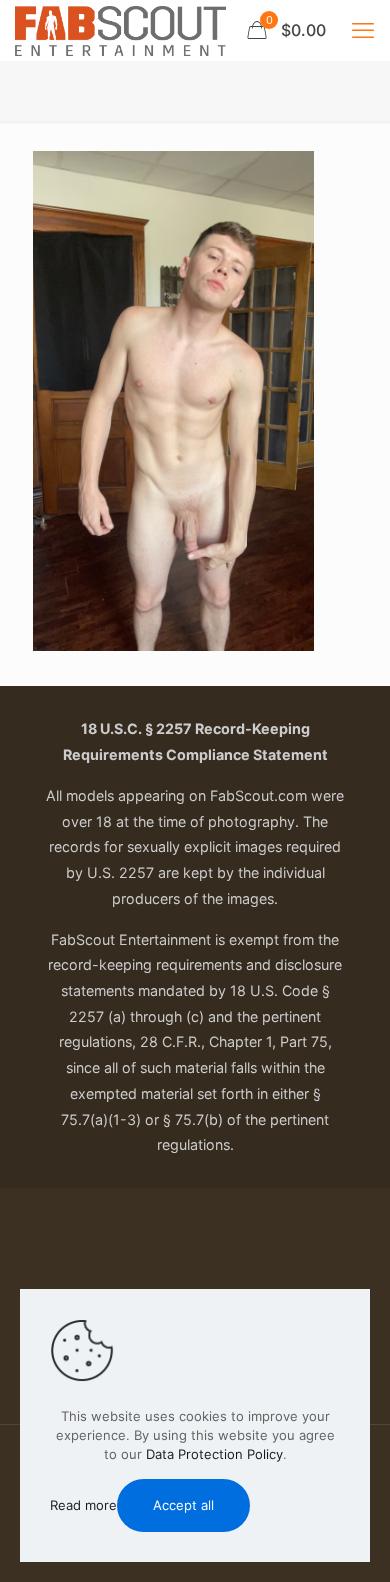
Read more (83, 1505)
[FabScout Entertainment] (120, 30)
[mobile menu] (363, 30)
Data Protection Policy (214, 1454)
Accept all (183, 1505)
